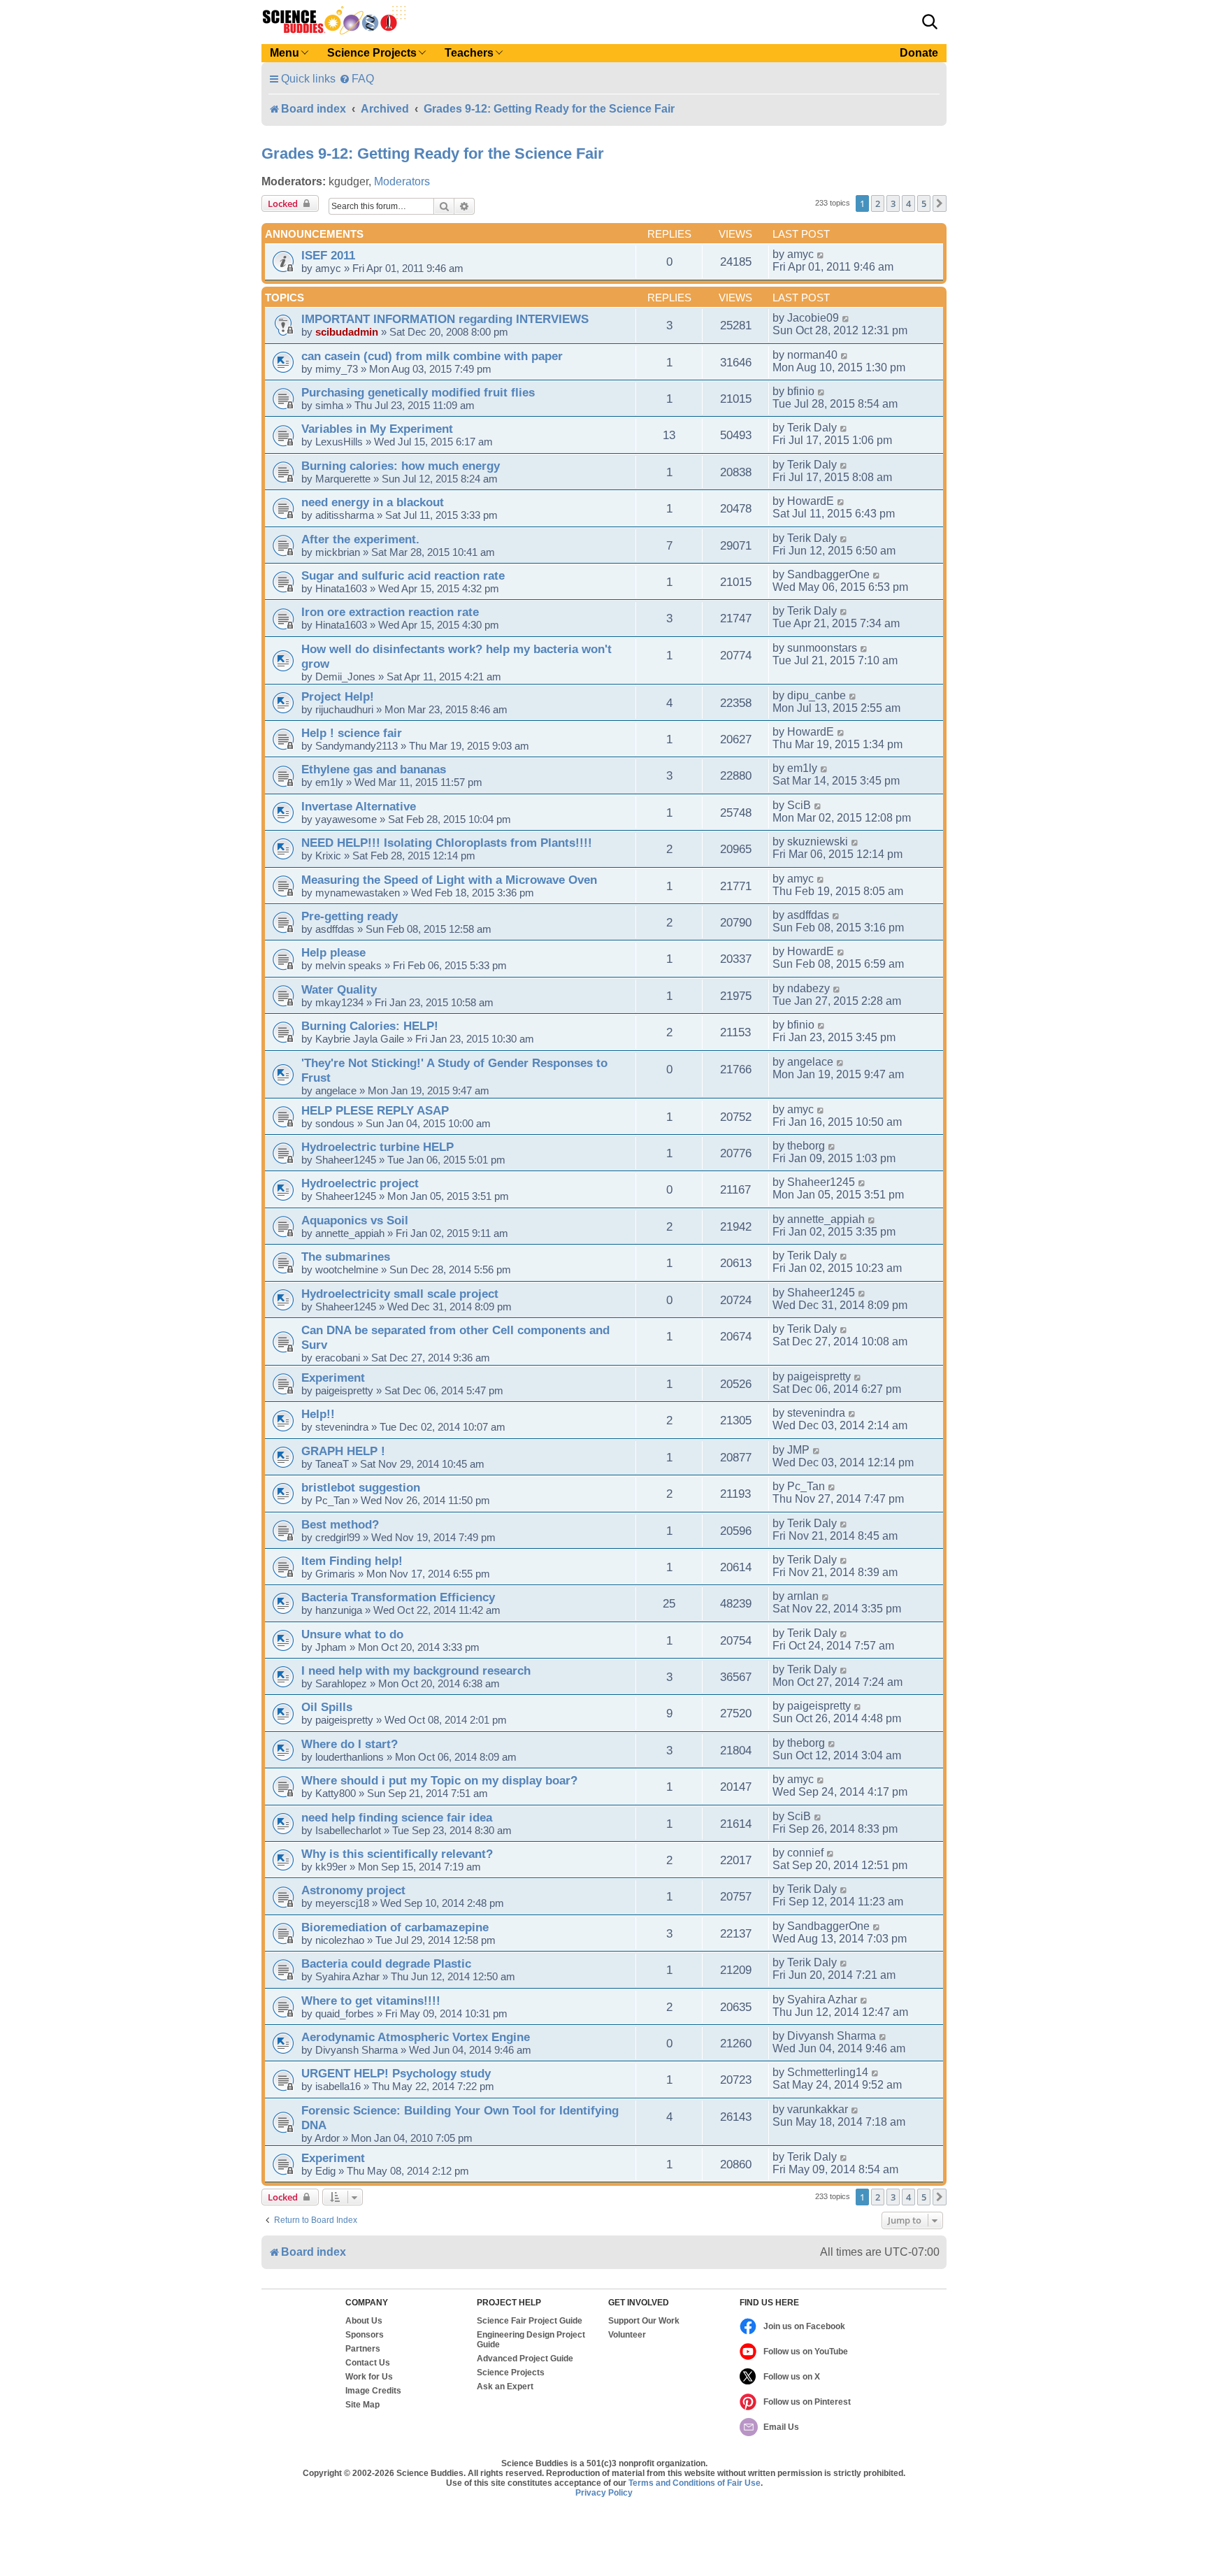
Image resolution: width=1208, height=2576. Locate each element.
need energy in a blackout (373, 502)
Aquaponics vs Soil (355, 1220)
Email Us (781, 2427)
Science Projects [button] (372, 53)
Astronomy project (353, 1890)
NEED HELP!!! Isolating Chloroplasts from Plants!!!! (447, 843)
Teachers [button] (469, 53)
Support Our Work (644, 2321)
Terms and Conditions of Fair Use (695, 2483)
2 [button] (878, 203)
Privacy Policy (604, 2493)
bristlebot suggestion (361, 1487)
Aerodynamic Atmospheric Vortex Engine (416, 2037)
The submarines (346, 1257)
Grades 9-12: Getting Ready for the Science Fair (433, 153)
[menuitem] (357, 79)
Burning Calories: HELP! (370, 1026)
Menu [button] (285, 53)
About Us (364, 2321)
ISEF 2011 (328, 255)
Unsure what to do (352, 1634)
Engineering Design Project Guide (531, 2340)
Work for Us (369, 2377)
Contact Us (368, 2363)
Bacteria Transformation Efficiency (398, 1597)
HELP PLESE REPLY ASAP (375, 1110)
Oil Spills (327, 1707)
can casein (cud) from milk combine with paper (432, 356)
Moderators (402, 181)
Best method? (340, 1524)
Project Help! (338, 696)
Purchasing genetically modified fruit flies (418, 392)
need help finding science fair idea (397, 1817)
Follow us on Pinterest (807, 2402)
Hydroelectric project (360, 1183)
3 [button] (893, 203)
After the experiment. (360, 539)
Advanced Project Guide (525, 2359)
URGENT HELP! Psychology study (396, 2073)
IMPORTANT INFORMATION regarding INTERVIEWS (445, 319)
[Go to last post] (821, 255)
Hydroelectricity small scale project (400, 1294)
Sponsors (365, 2335)
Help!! (318, 1414)
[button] (930, 22)
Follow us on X (792, 2377)
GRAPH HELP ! (343, 1451)
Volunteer (627, 2335)
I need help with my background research (416, 1670)
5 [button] (924, 203)
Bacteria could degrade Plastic (386, 1963)
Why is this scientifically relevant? (397, 1854)
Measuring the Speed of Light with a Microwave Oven (449, 880)
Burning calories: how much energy (401, 466)
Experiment (333, 1378)
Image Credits (373, 2391)
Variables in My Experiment (377, 429)
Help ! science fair (352, 733)
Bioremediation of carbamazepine (395, 1927)
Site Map (362, 2405)
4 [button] (908, 203)
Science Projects (511, 2373)
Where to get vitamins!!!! (371, 2001)
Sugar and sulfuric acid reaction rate (403, 575)
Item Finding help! (352, 1561)
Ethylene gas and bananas (374, 769)
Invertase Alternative (359, 806)
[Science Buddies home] (334, 20)
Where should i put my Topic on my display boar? (439, 1780)
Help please (333, 952)
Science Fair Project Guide (530, 2321)
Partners (363, 2349)
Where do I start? (350, 1744)
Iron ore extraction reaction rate (390, 612)
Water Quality (339, 989)
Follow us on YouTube (806, 2352)
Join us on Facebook (804, 2326)
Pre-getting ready (350, 916)
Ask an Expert (505, 2387)
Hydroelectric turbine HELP (377, 1147)
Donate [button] (919, 53)
